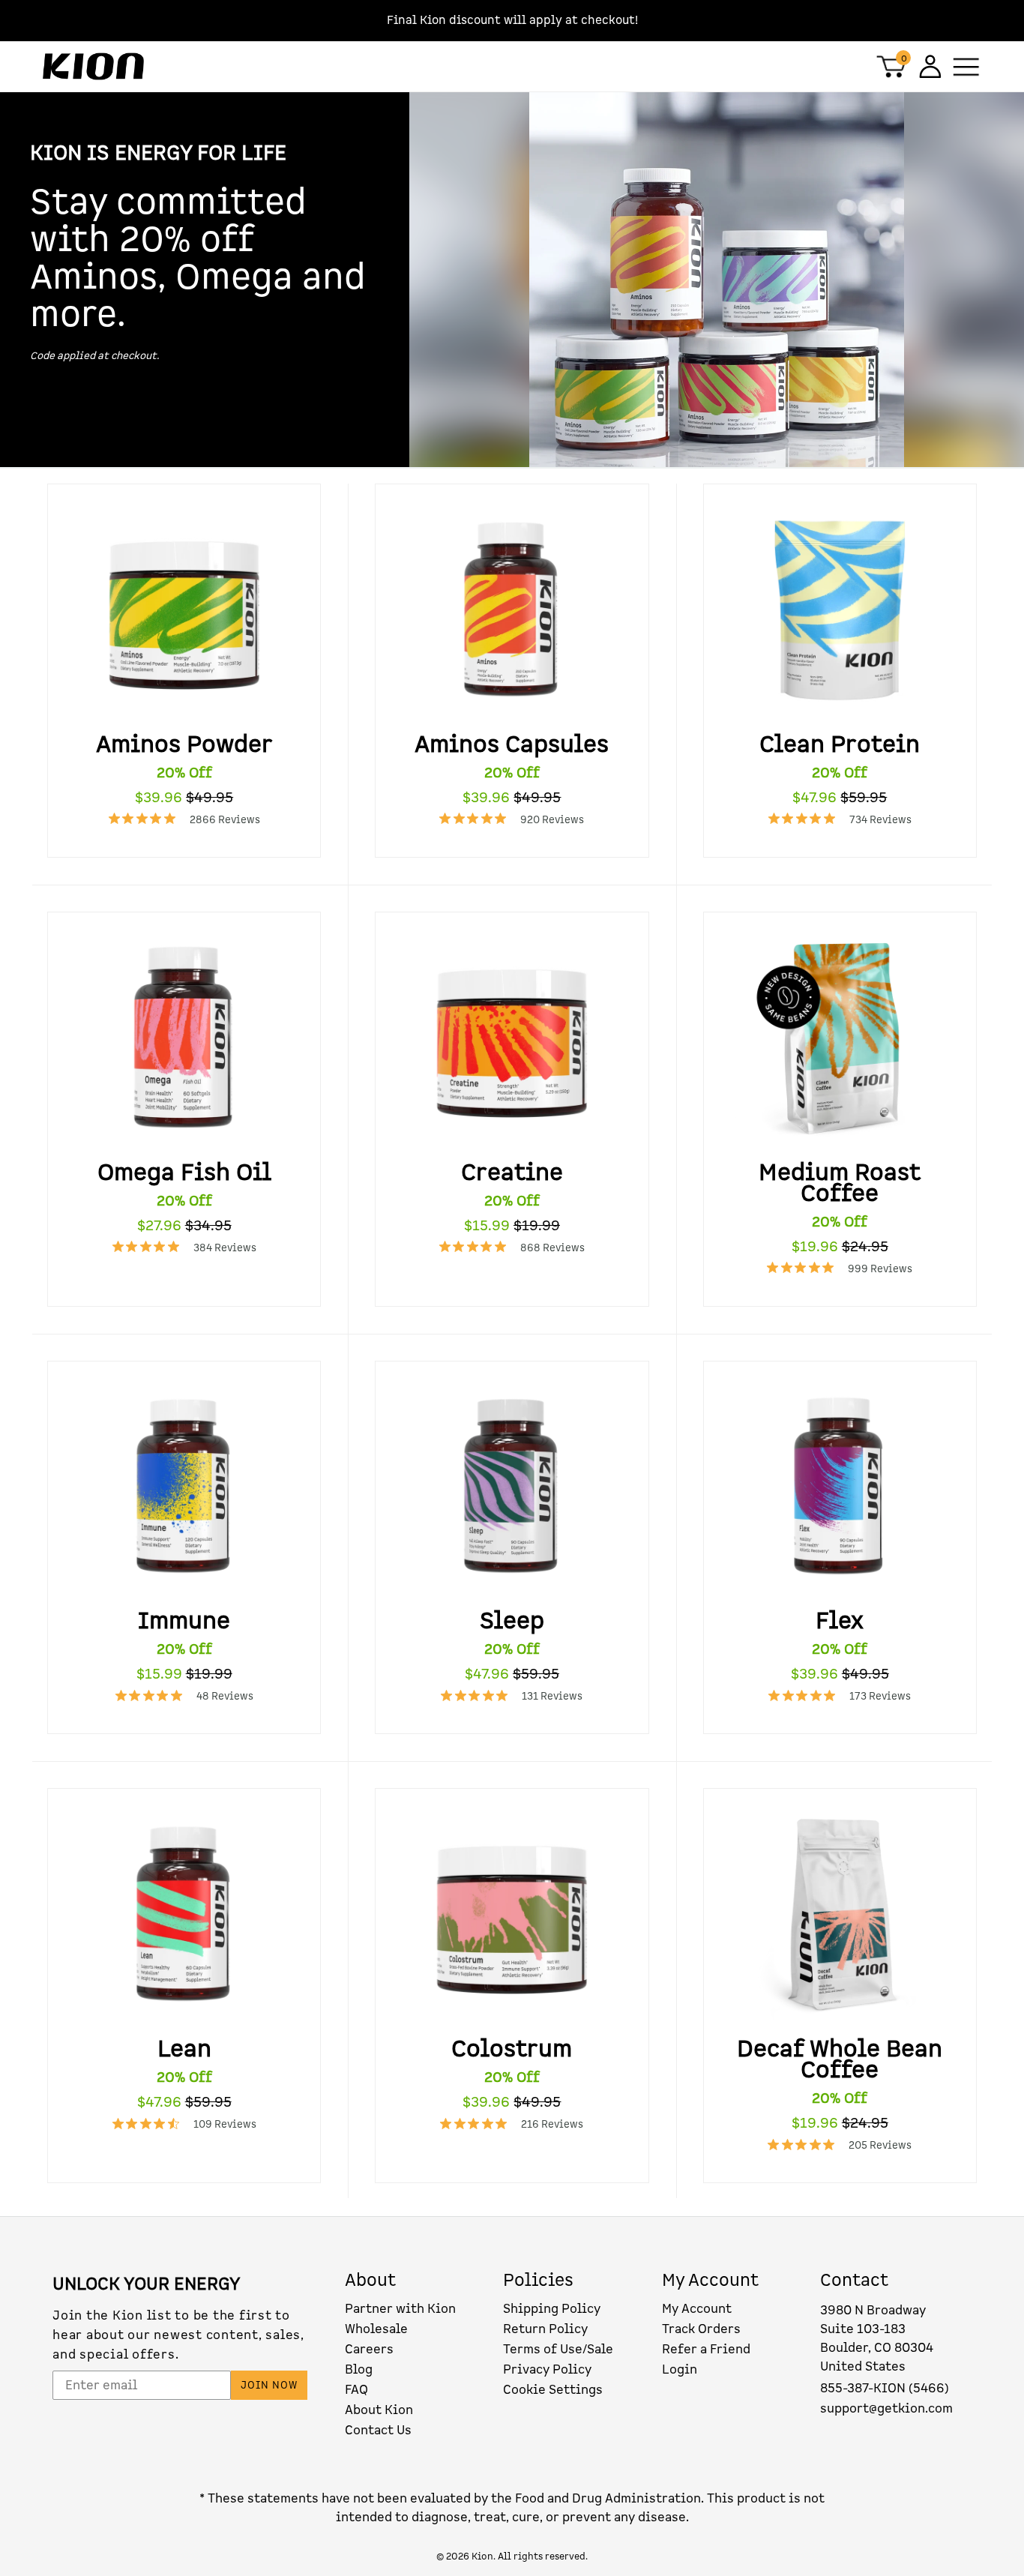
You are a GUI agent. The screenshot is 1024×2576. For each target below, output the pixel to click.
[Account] (928, 66)
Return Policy (545, 2329)
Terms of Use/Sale (558, 2349)
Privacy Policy (547, 2369)
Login (680, 2369)
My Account (697, 2309)
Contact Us (378, 2430)
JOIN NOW (269, 2385)
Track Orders (701, 2329)
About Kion (379, 2410)
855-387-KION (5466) (885, 2388)
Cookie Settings (553, 2390)
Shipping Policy (552, 2309)
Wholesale (376, 2329)
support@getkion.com (886, 2408)
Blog (359, 2369)
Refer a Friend (706, 2349)
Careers (369, 2349)
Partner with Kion (400, 2309)
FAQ (356, 2390)
